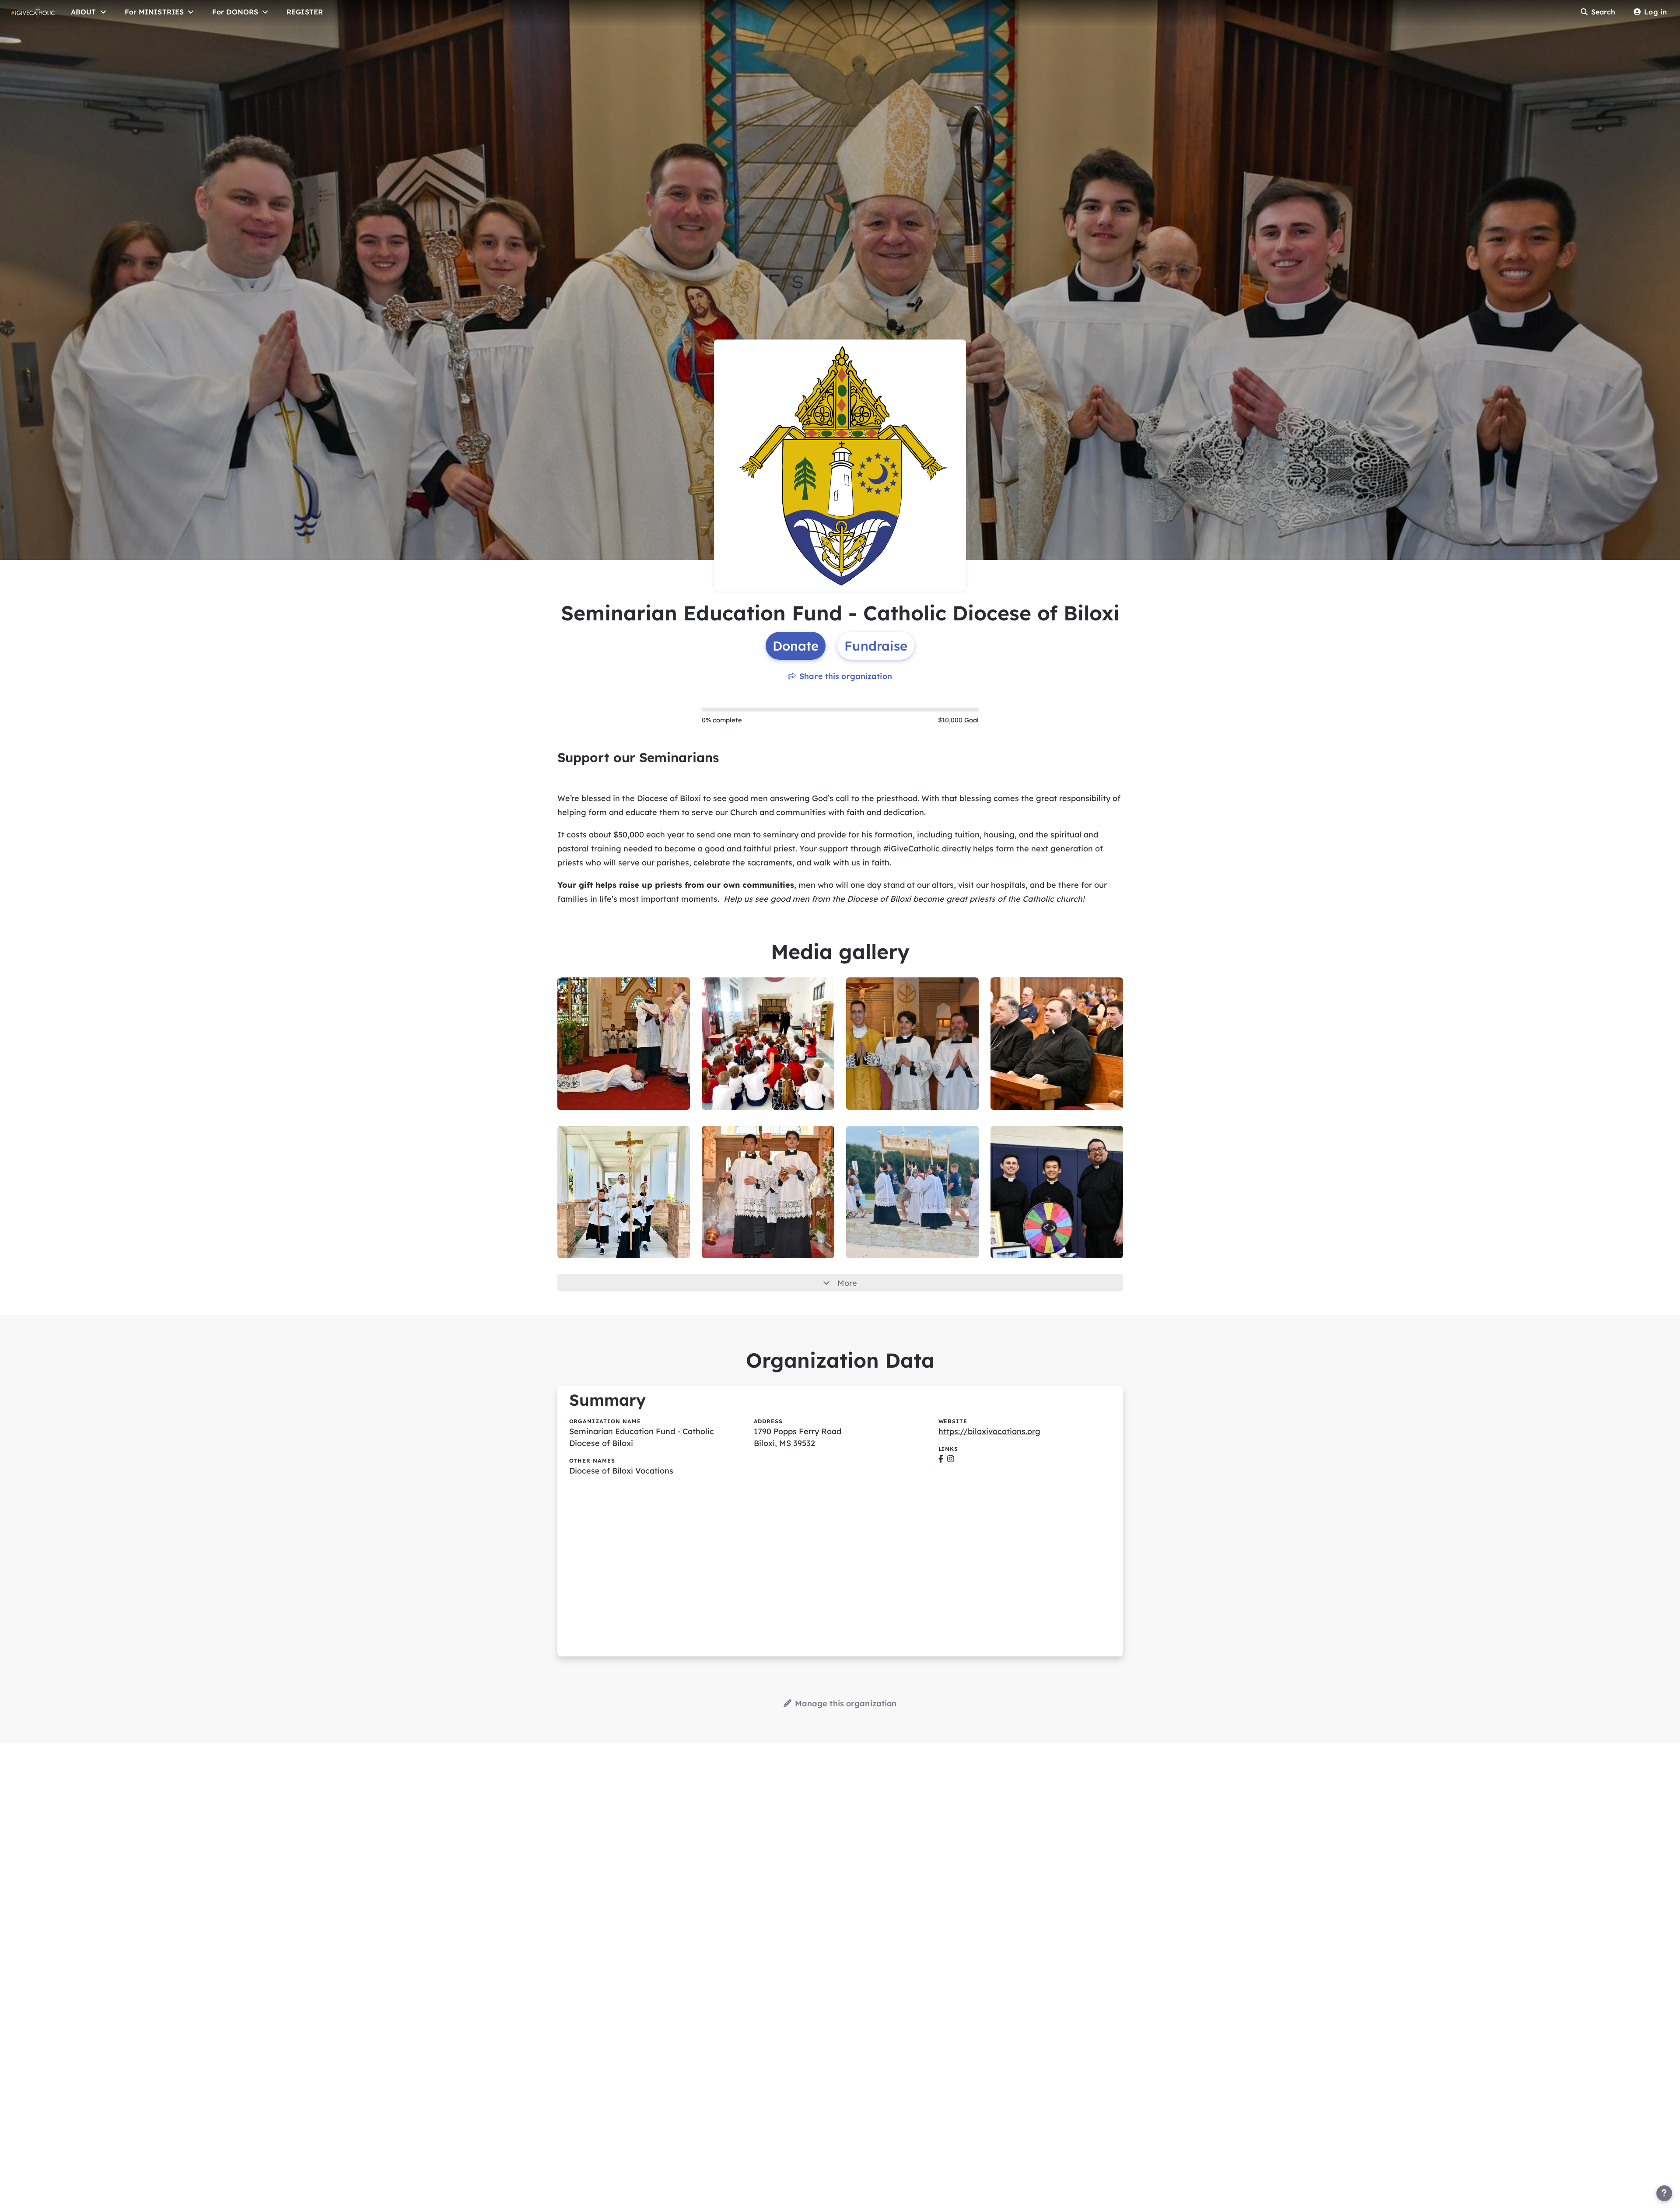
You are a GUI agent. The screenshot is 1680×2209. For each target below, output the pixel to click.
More (847, 1283)
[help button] (1664, 2193)
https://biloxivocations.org (989, 1431)
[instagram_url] (951, 1459)
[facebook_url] (941, 1459)
